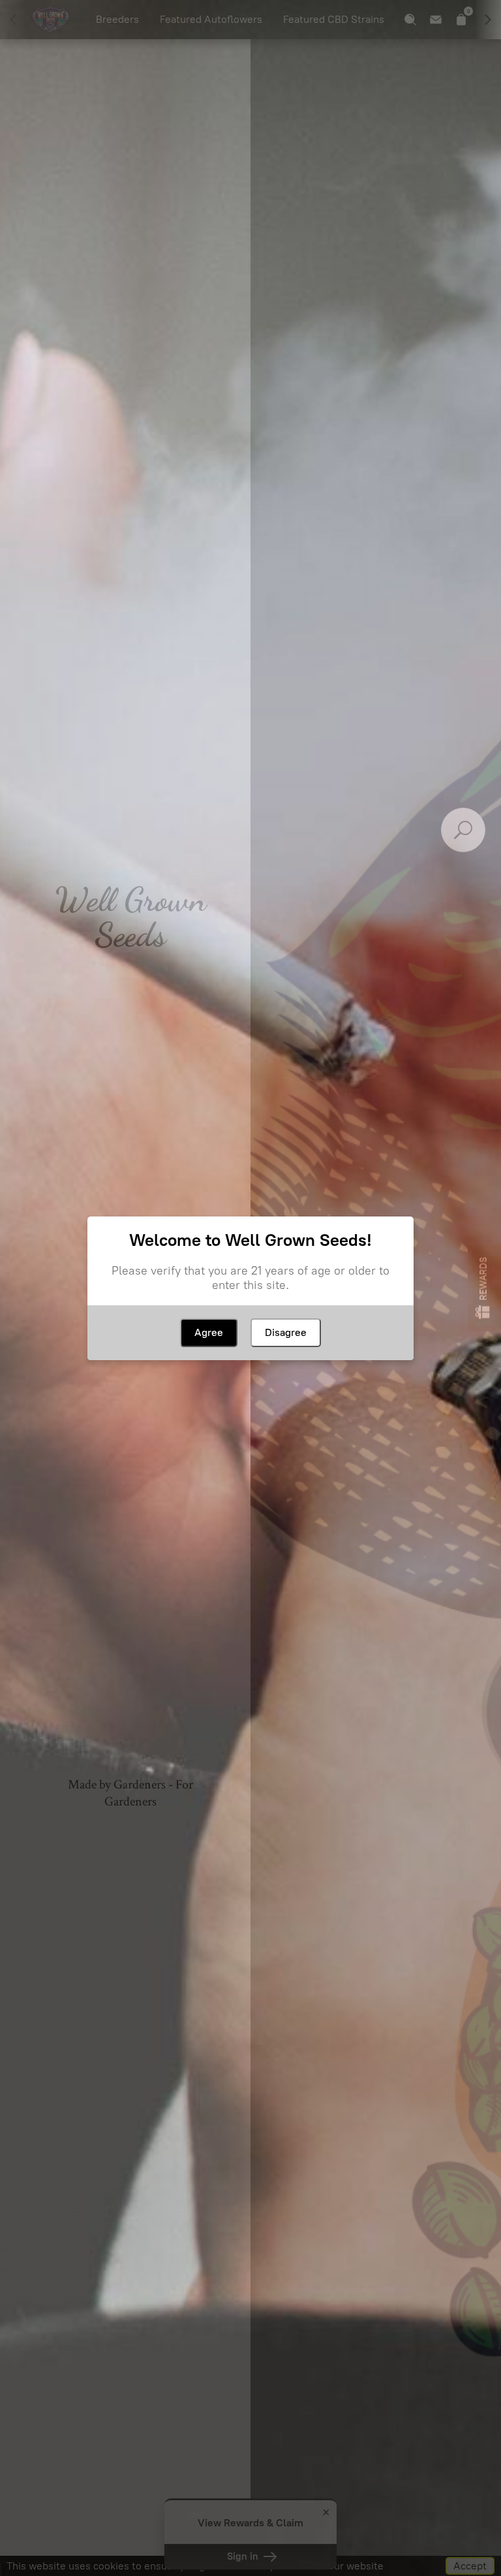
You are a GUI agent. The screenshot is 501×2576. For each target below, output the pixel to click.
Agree (209, 1332)
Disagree (286, 1332)
